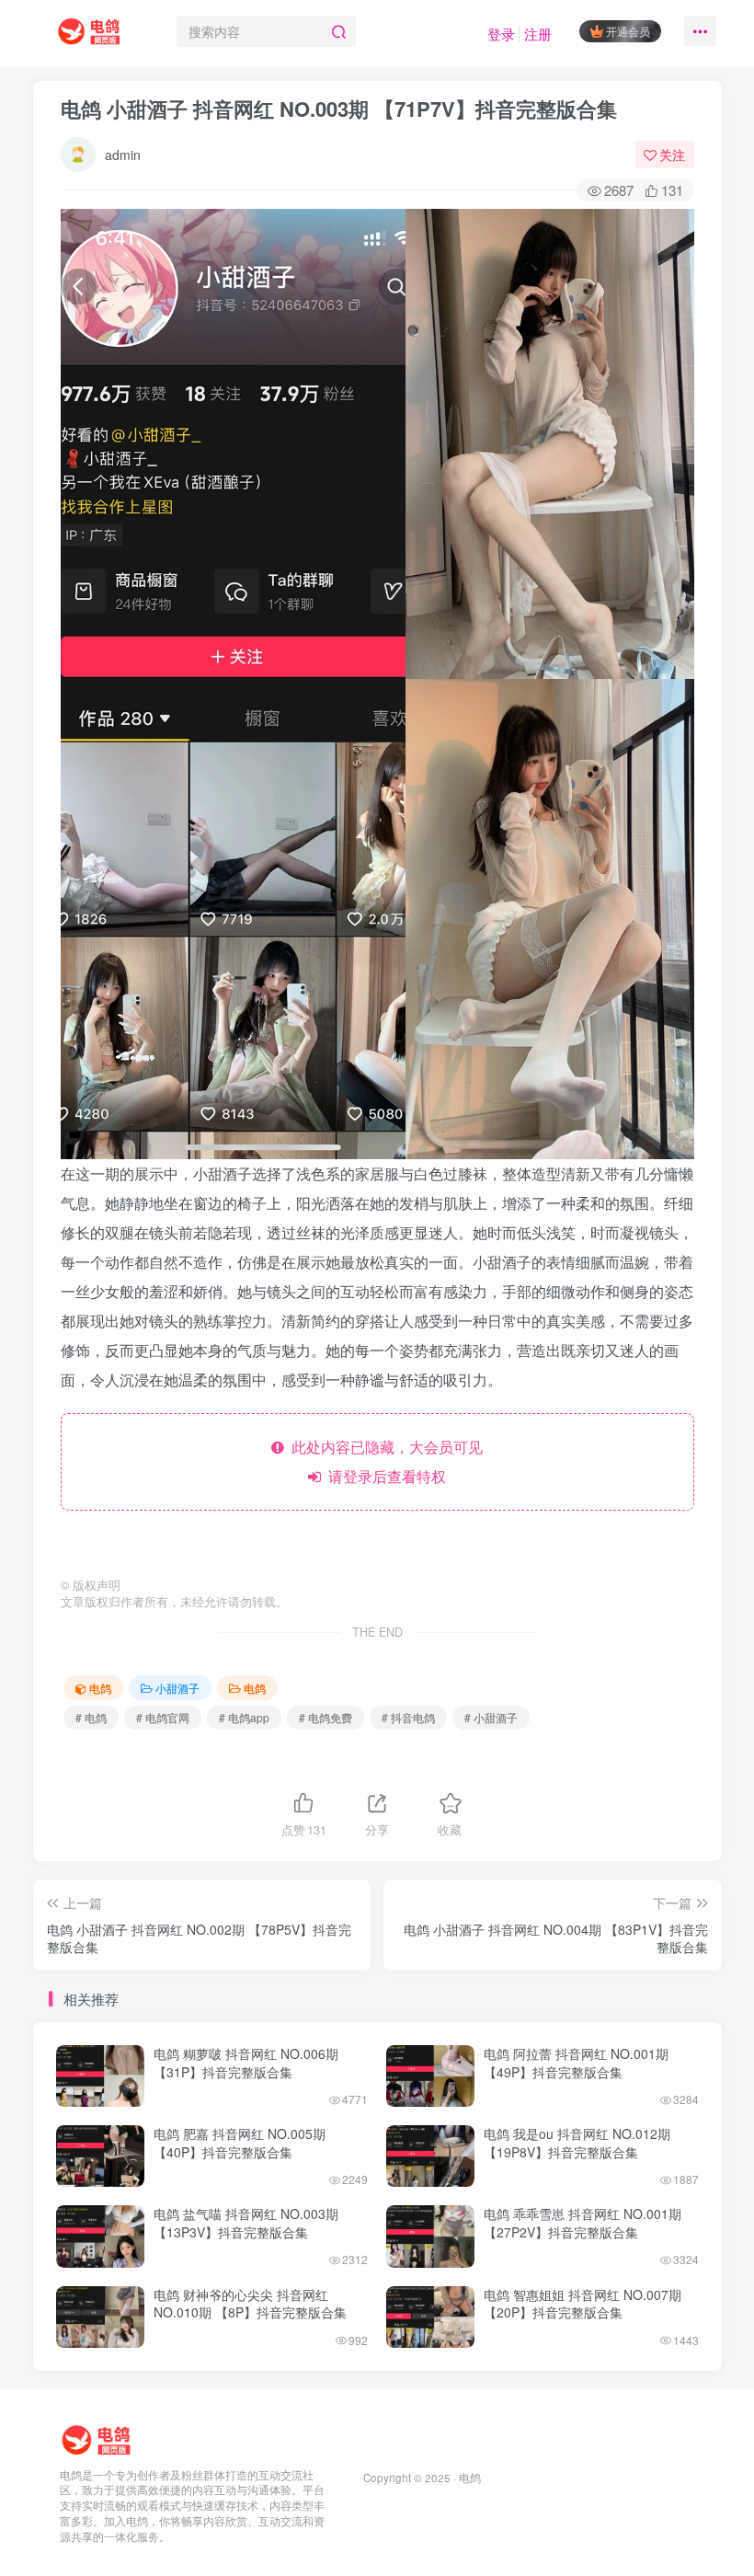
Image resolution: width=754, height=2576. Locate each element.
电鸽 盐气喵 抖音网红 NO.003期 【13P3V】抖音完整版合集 (246, 2223)
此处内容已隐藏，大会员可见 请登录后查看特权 (383, 1461)
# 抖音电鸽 (408, 1717)
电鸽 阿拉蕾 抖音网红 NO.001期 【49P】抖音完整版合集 (576, 2063)
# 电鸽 (91, 1717)
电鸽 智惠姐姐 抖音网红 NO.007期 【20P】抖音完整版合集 (583, 2304)
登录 (501, 34)
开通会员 (628, 31)
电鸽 (100, 1688)
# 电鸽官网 (163, 1717)
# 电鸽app (244, 1717)
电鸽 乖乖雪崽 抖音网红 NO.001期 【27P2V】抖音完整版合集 (583, 2223)
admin (123, 155)
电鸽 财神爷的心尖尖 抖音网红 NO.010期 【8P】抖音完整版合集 (250, 2304)
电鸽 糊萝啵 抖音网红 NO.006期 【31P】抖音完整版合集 (246, 2063)
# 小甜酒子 (491, 1717)
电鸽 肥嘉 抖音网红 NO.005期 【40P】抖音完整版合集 (240, 2143)
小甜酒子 (177, 1688)
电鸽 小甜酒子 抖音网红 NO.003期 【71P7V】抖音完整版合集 (339, 109)
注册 (538, 34)
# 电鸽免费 (326, 1717)
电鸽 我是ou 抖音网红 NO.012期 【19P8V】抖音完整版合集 (577, 2143)
